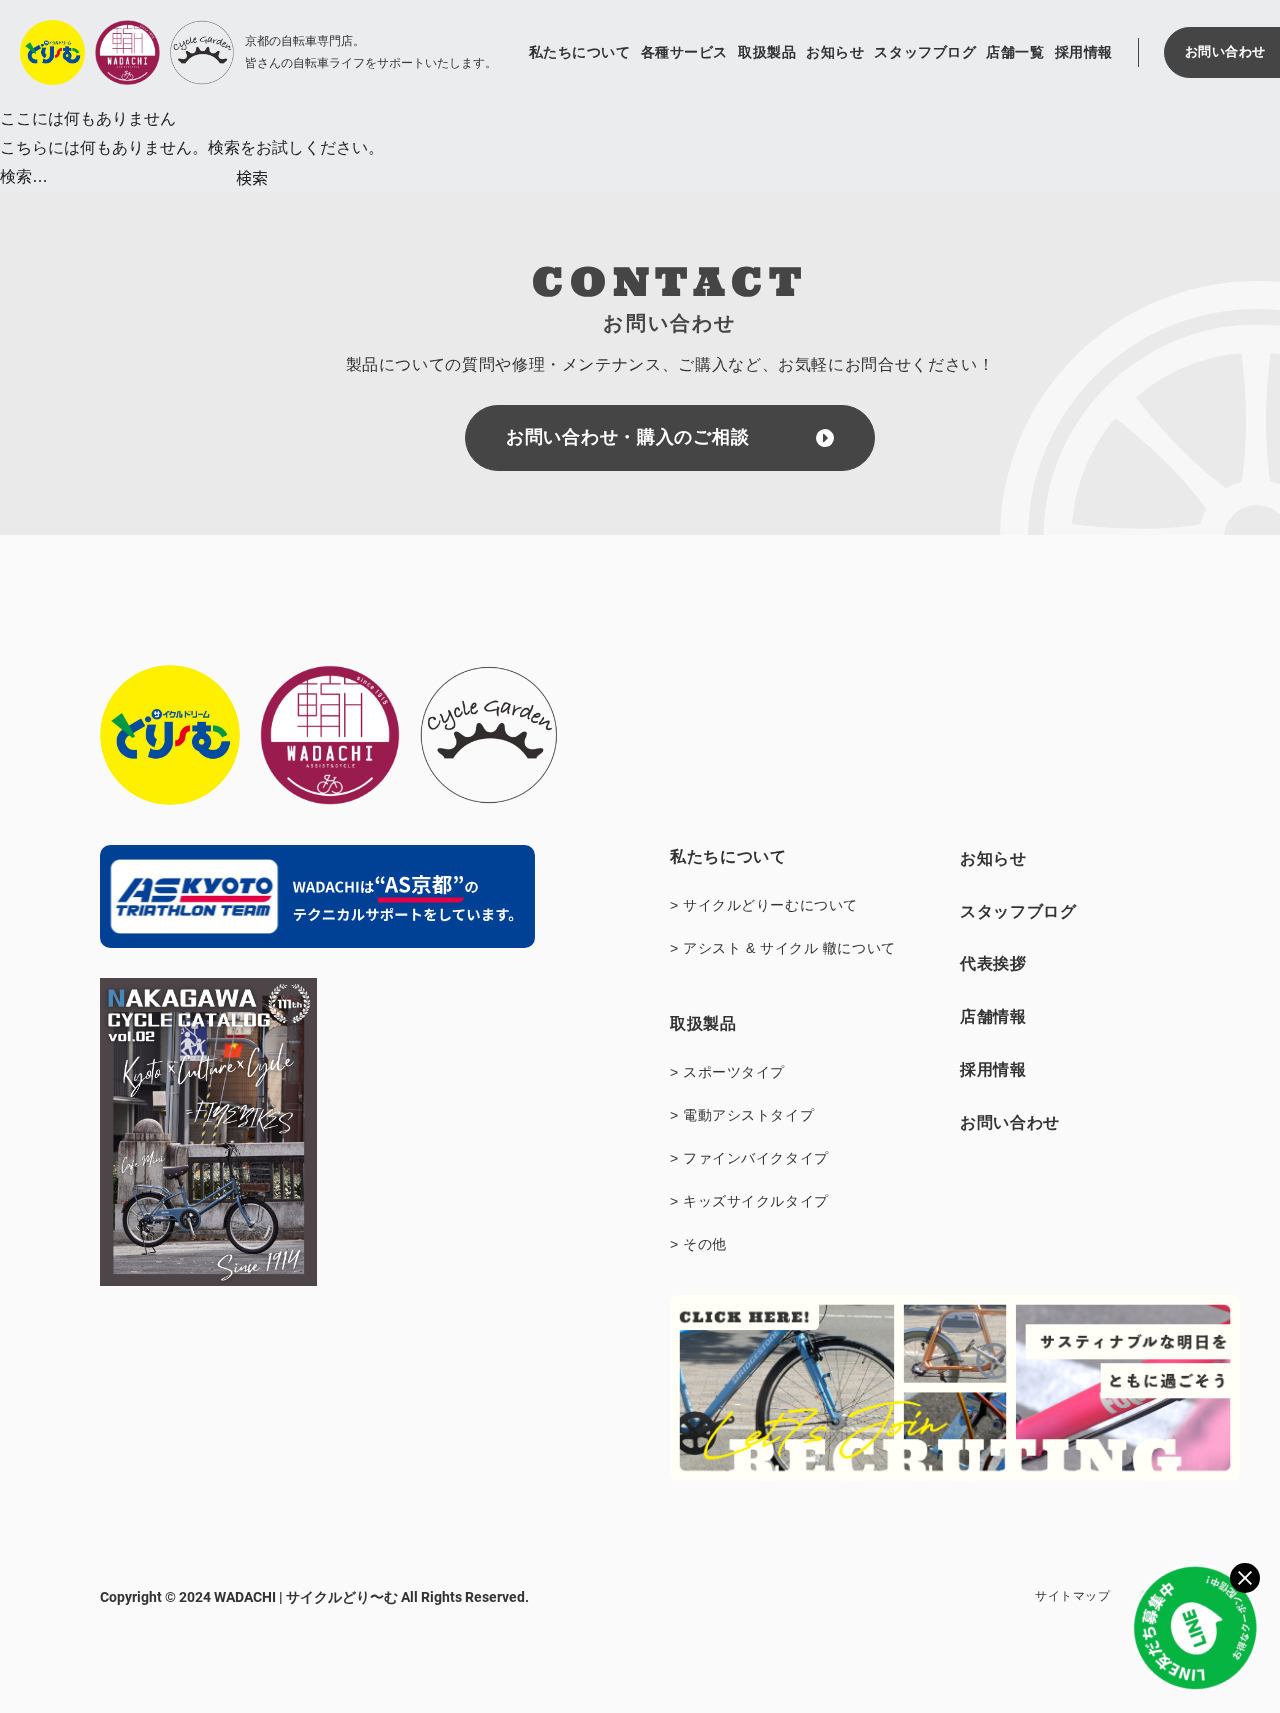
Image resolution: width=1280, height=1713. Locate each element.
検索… (24, 176)
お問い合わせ (1010, 1122)
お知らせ (835, 52)
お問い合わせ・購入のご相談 (627, 437)
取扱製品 (767, 52)
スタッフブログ (925, 52)
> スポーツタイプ (727, 1072)
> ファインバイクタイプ (749, 1158)
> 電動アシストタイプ (742, 1115)
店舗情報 (993, 1016)
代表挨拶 (993, 963)
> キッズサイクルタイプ (749, 1201)
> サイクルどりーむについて (764, 905)
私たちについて (580, 52)
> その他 (698, 1244)
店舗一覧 (1015, 52)
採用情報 (1084, 52)
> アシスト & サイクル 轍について (783, 948)
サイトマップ (1072, 1596)
